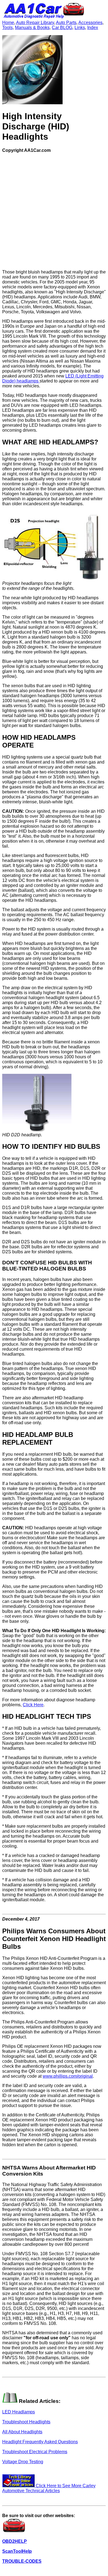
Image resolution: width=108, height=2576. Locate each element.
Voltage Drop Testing (23, 2462)
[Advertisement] (54, 211)
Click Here (33, 1705)
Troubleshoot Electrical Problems (35, 2452)
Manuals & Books (32, 28)
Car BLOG (62, 28)
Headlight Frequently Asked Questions (40, 2442)
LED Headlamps (19, 2412)
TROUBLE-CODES (22, 2561)
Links (80, 28)
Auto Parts (66, 23)
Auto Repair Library (35, 23)
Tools (7, 28)
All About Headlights (22, 2432)
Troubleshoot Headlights (26, 2422)
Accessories (90, 23)
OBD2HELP (15, 2541)
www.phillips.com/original (68, 2076)
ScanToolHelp (17, 2551)
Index (93, 28)
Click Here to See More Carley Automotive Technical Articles (49, 2488)
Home (8, 23)
